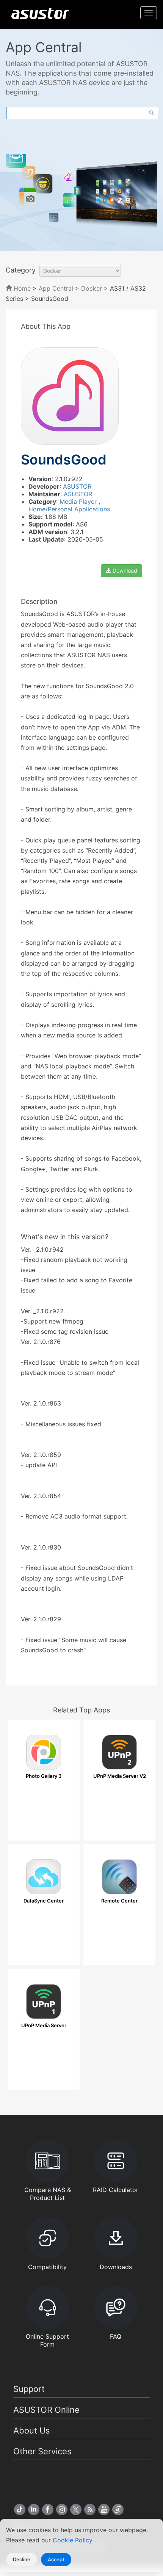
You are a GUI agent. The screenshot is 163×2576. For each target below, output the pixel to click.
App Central (56, 288)
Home (21, 288)
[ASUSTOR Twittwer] (76, 2509)
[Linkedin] (34, 2509)
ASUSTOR (77, 486)
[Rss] (90, 2509)
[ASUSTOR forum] (118, 2509)
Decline (22, 2559)
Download (124, 570)
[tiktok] (20, 2509)
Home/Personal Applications (69, 509)
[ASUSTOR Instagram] (62, 2509)
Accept (56, 2559)
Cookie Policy (74, 2540)
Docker (92, 288)
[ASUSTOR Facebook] (48, 2509)
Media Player (79, 502)
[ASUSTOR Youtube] (104, 2509)
